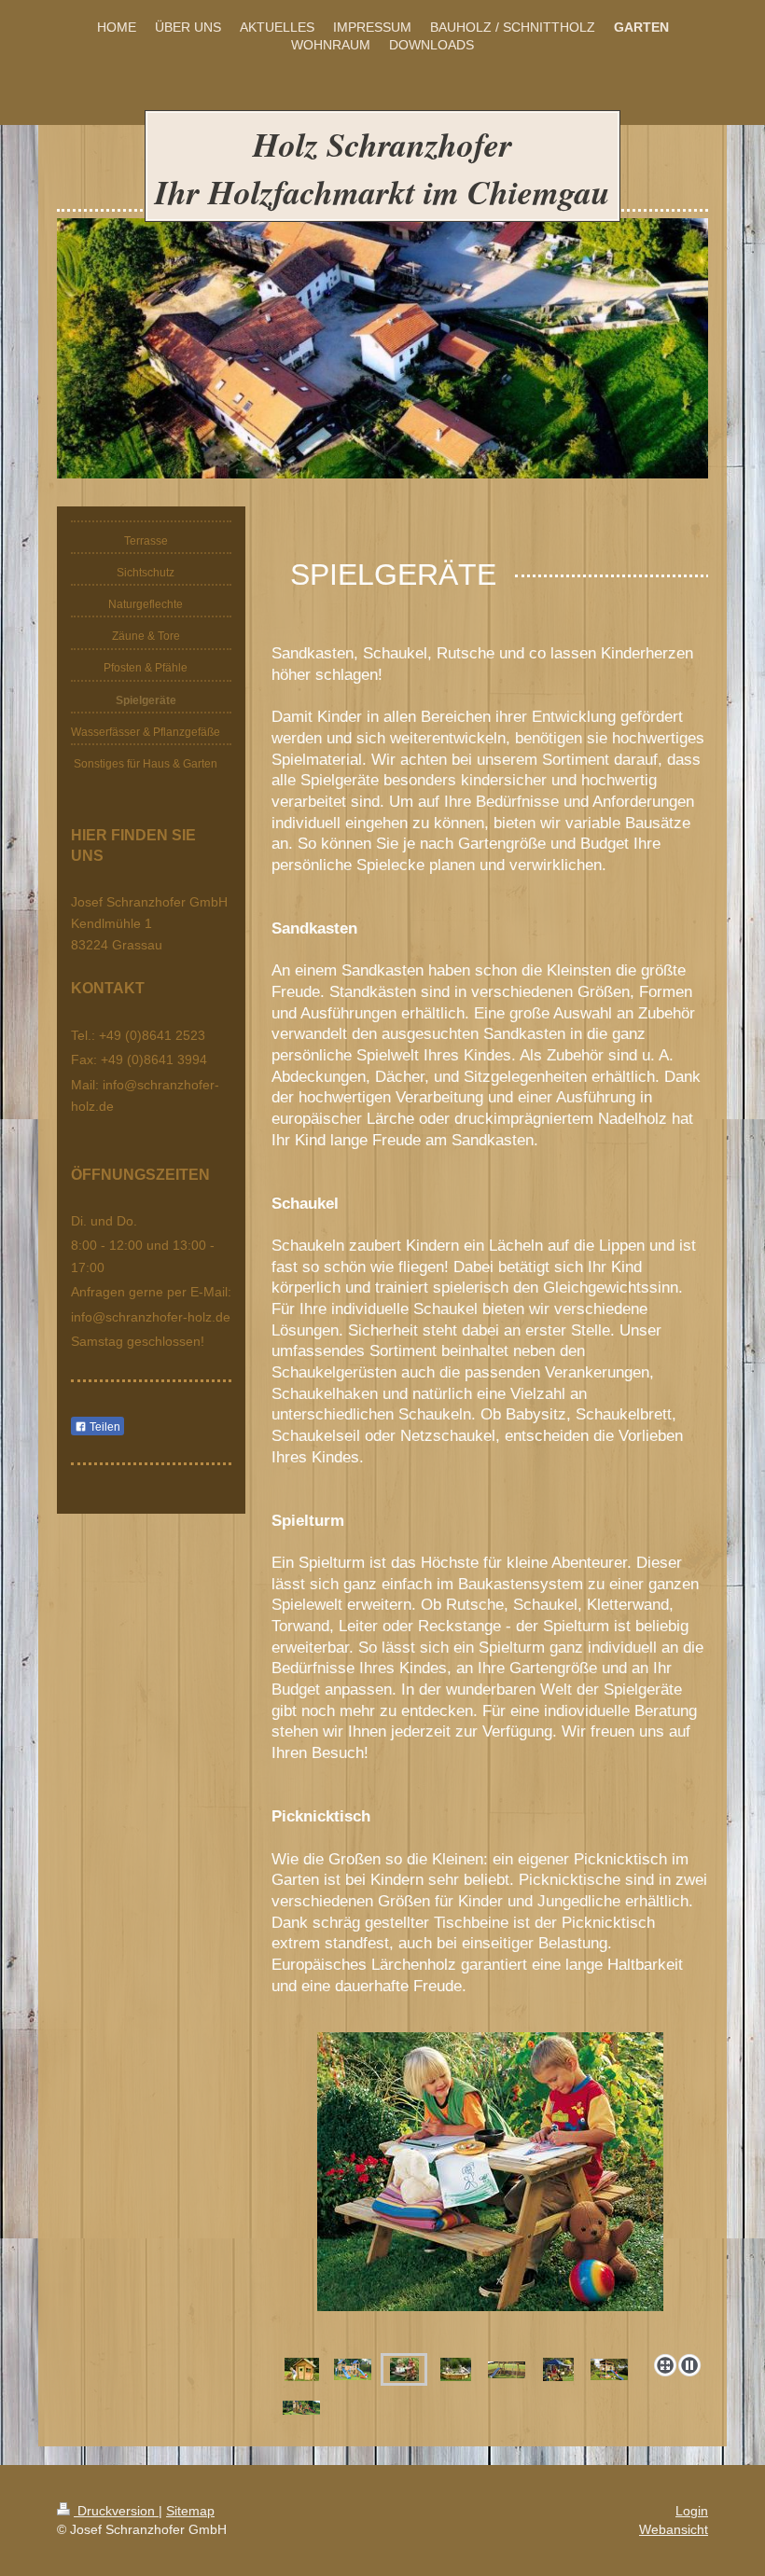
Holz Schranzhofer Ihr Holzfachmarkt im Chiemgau (382, 168)
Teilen (104, 1427)
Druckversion (116, 2511)
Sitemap (190, 2511)
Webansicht (674, 2529)
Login (692, 2511)
